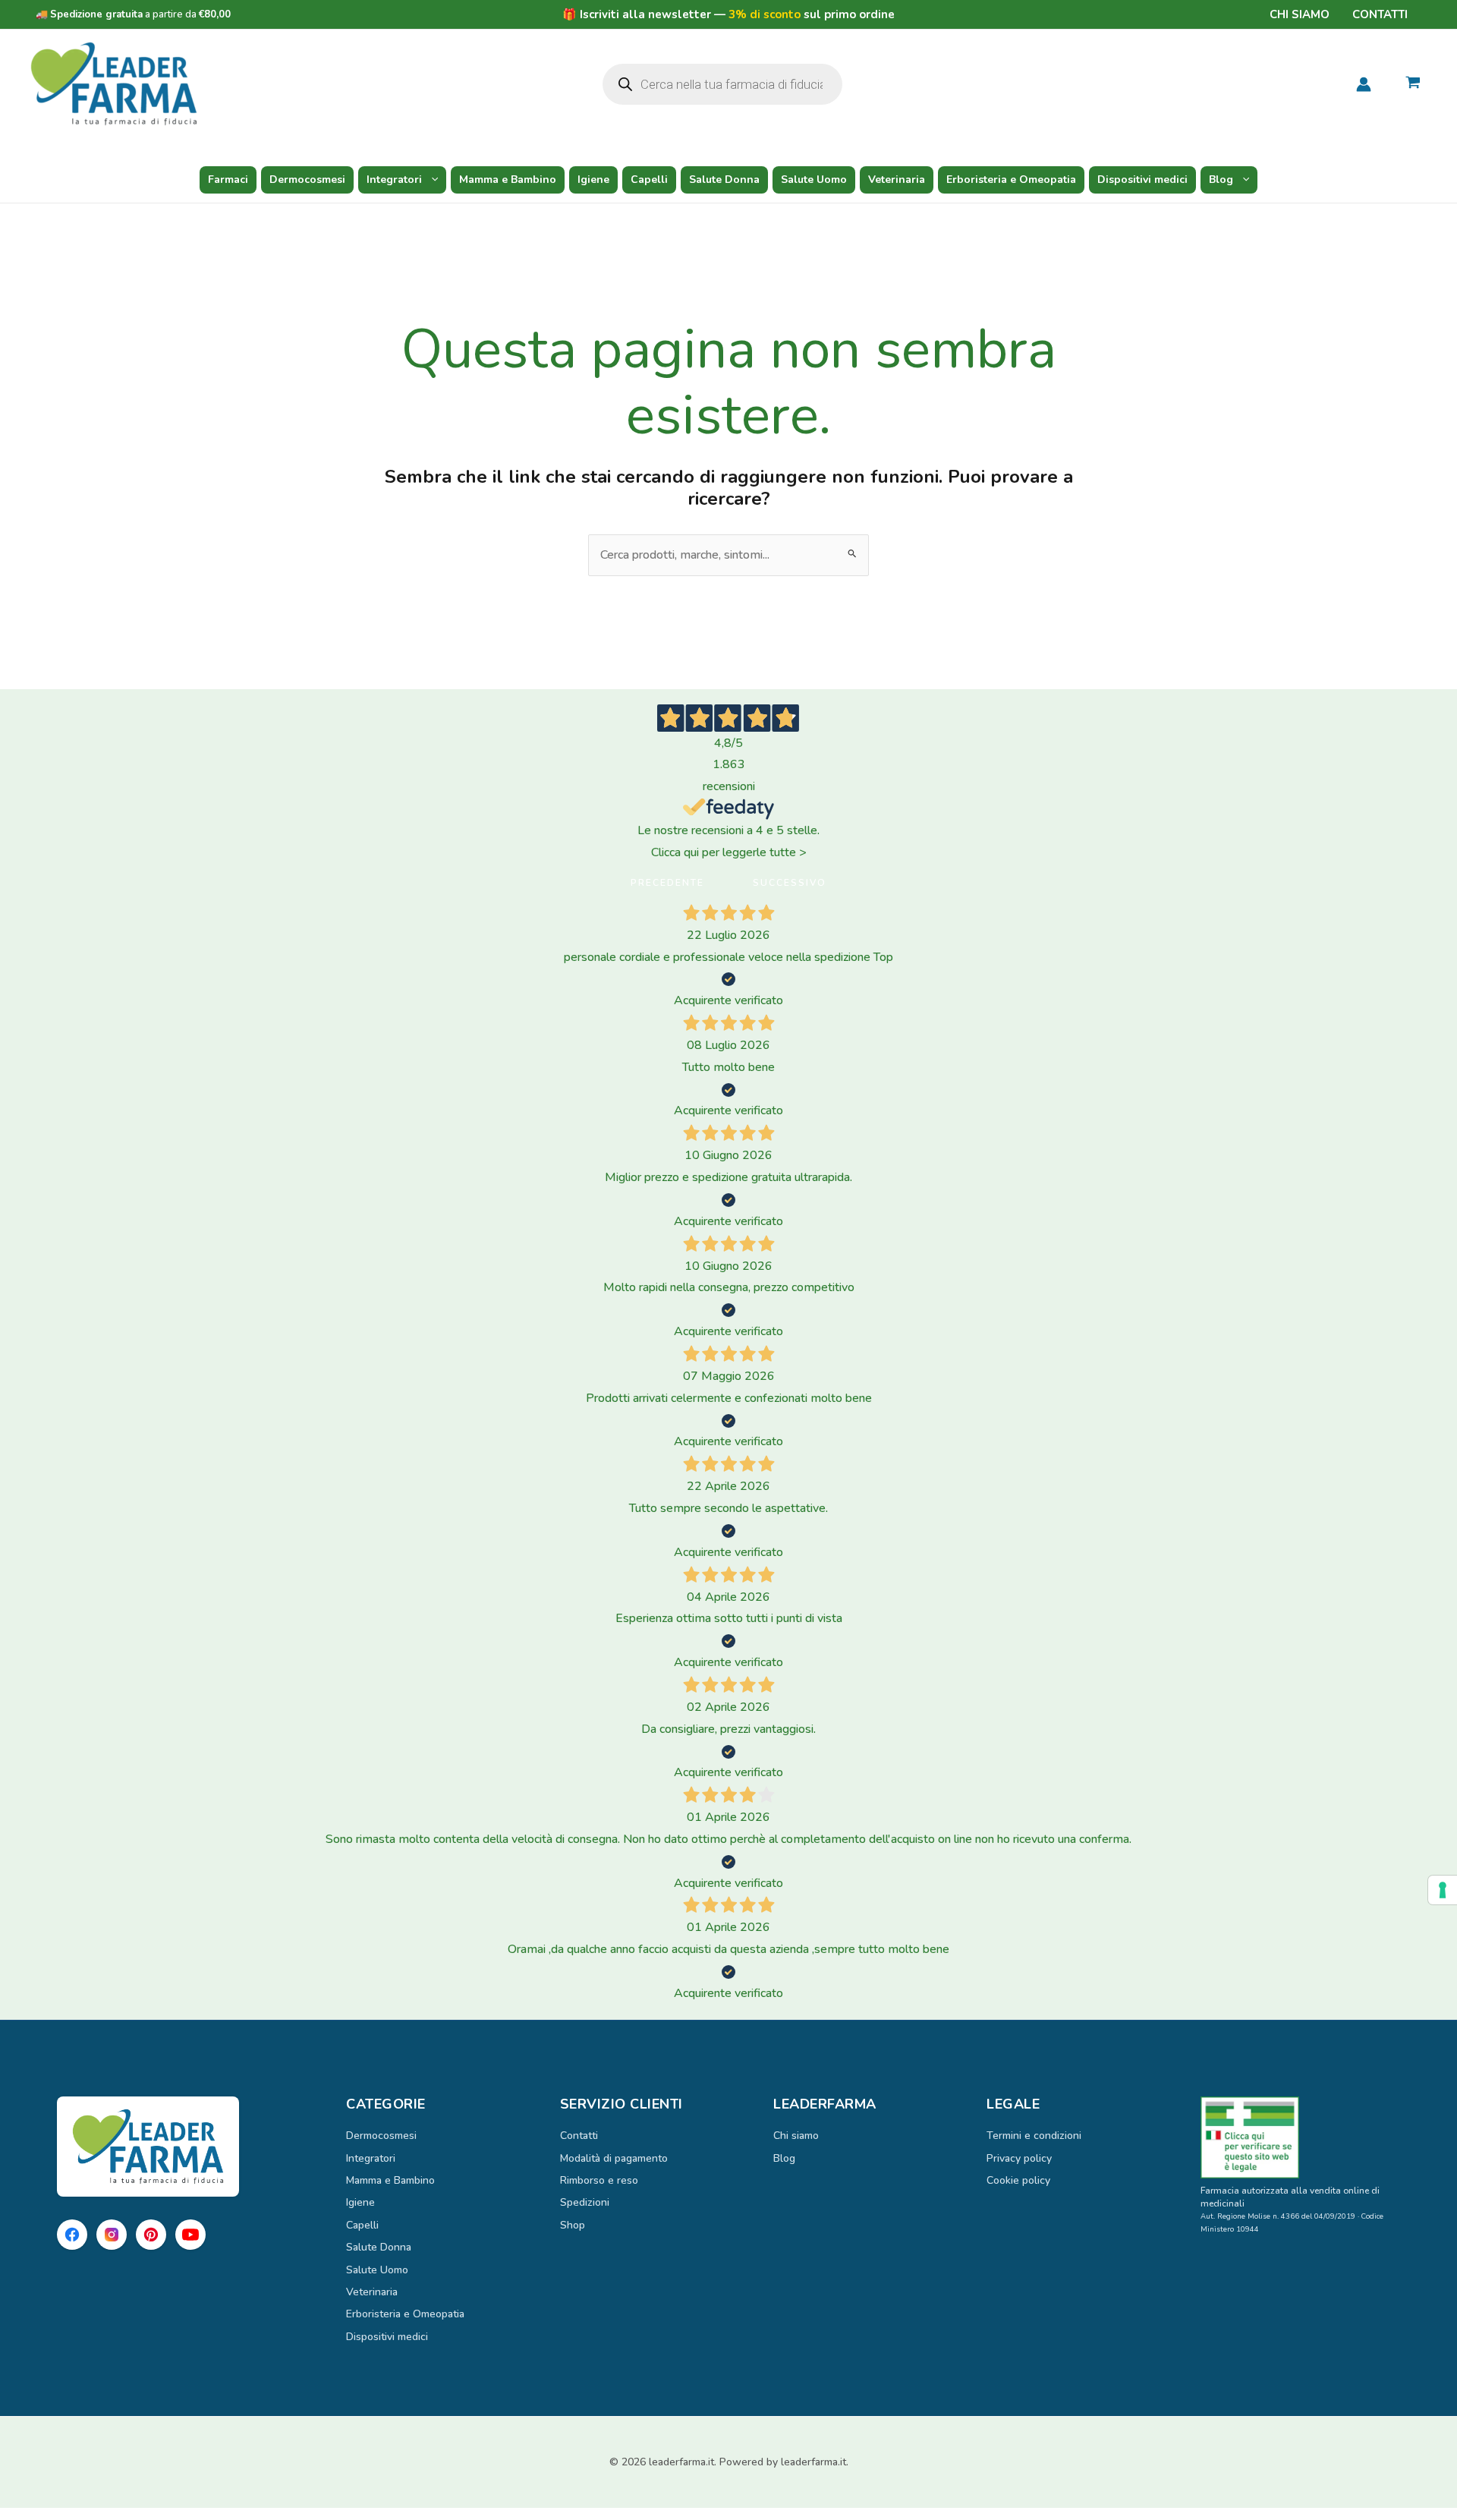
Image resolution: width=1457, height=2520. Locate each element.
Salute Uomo (814, 180)
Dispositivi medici (1142, 180)
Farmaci (228, 180)
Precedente (667, 883)
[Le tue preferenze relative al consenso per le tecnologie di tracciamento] (1443, 1890)
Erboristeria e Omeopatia (1011, 180)
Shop (573, 2225)
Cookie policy (1018, 2180)
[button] (431, 180)
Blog (1221, 180)
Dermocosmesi (307, 180)
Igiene (593, 180)
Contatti (1380, 14)
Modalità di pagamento (614, 2158)
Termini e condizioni (1034, 2136)
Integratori (394, 180)
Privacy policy (1019, 2158)
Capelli (649, 180)
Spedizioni (585, 2202)
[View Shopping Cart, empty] (1413, 84)
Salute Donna (724, 180)
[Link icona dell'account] (1364, 84)
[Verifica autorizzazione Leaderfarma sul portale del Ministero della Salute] (1300, 2137)
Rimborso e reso (599, 2180)
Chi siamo (1300, 14)
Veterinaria (897, 180)
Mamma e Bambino (508, 180)
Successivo (790, 883)
